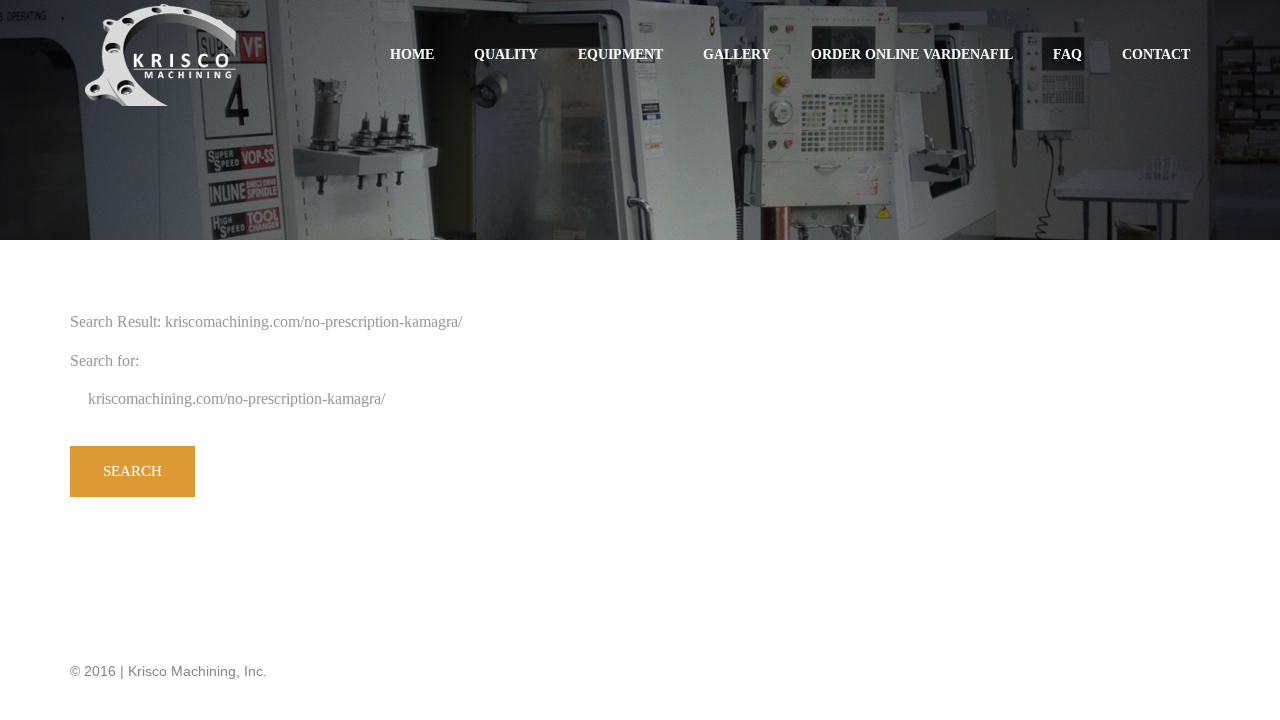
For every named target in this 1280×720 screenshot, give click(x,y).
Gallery (737, 54)
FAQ (1067, 54)
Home (412, 54)
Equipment (620, 54)
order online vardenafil (912, 54)
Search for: (104, 360)
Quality (506, 54)
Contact (1156, 54)
